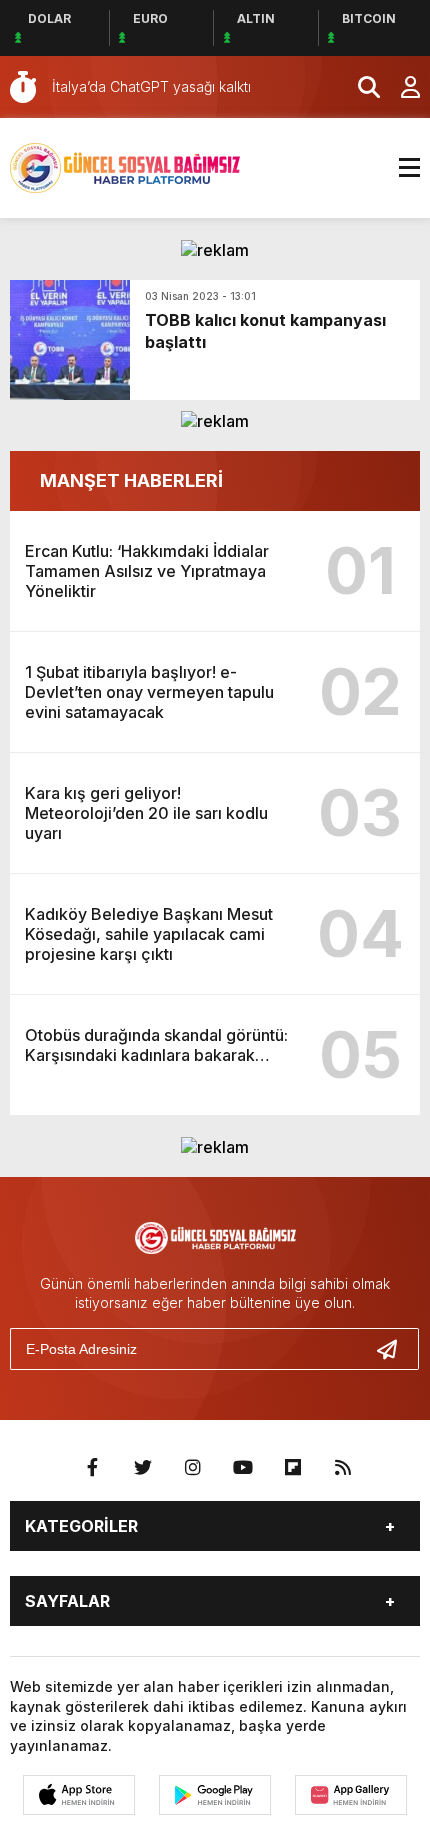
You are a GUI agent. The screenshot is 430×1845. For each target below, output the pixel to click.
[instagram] (193, 1468)
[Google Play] (215, 1795)
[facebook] (93, 1468)
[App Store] (79, 1795)
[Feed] (343, 1468)
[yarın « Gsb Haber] (125, 166)
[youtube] (243, 1468)
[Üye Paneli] (400, 87)
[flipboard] (293, 1468)
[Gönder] (395, 1349)
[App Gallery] (351, 1795)
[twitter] (143, 1468)
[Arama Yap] (360, 87)
